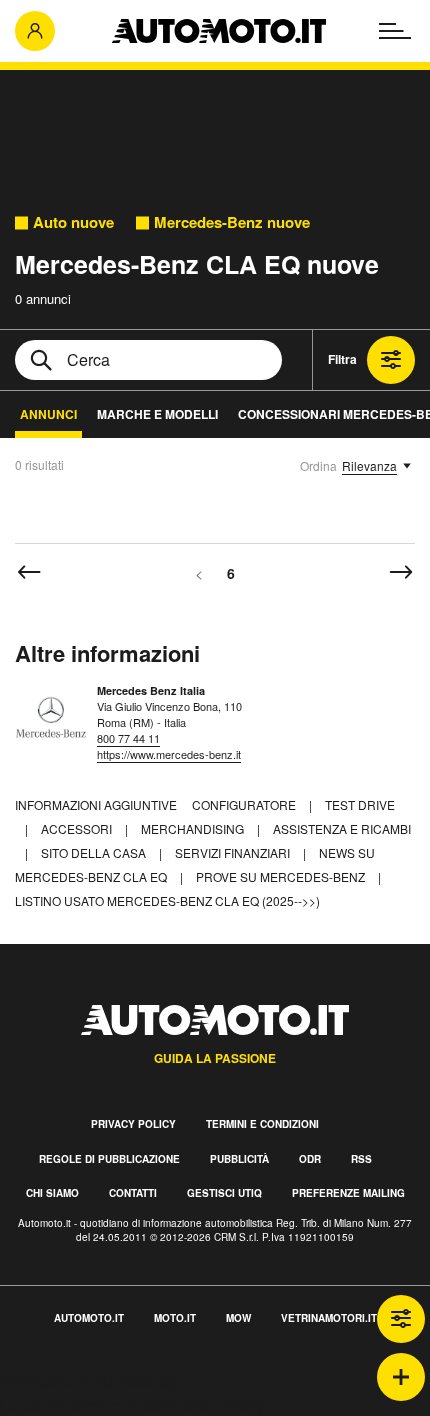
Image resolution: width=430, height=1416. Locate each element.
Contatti (133, 1193)
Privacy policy (133, 1124)
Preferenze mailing (348, 1193)
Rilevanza (369, 465)
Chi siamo (52, 1193)
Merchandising (194, 828)
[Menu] (395, 31)
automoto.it (89, 1318)
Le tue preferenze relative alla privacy (132, 1404)
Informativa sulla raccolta (88, 1381)
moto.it (175, 1318)
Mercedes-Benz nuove (232, 222)
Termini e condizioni (262, 1124)
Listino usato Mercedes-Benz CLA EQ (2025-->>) (167, 900)
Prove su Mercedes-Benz (282, 876)
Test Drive (360, 804)
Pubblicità (239, 1159)
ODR (310, 1159)
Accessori (78, 828)
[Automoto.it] (219, 31)
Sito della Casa (95, 852)
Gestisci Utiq (224, 1193)
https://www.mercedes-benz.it (169, 754)
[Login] (35, 31)
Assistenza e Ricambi (342, 828)
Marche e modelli (157, 414)
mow (238, 1318)
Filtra (342, 359)
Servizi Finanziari (234, 852)
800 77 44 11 (128, 738)
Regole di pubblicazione (109, 1159)
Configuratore (245, 804)
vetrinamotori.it (329, 1318)
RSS (361, 1159)
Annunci (48, 414)
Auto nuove (73, 222)
